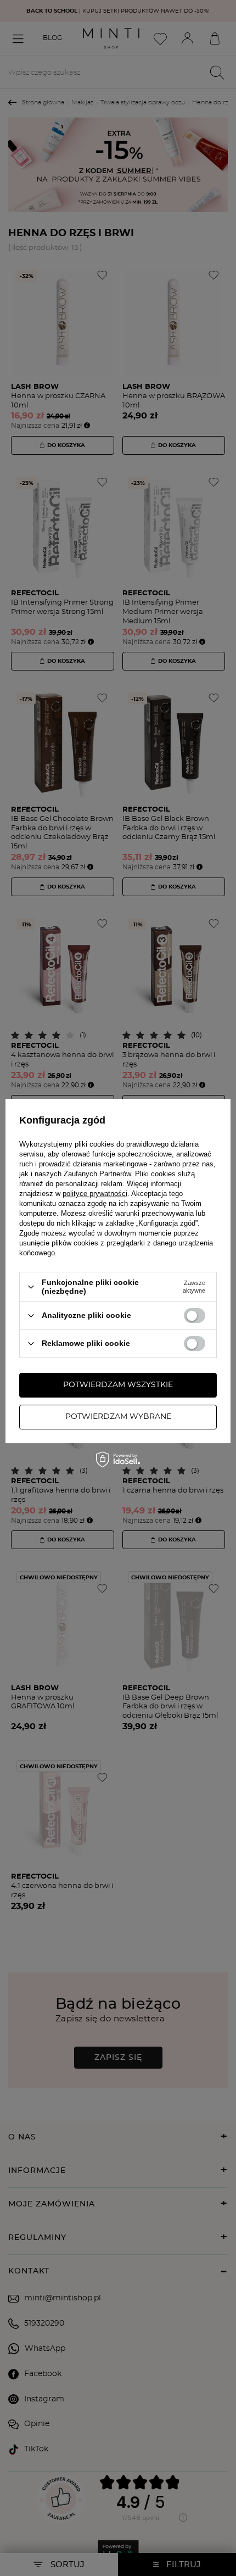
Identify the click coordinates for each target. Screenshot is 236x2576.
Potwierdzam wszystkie (118, 1385)
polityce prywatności (95, 1194)
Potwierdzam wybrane (118, 1417)
